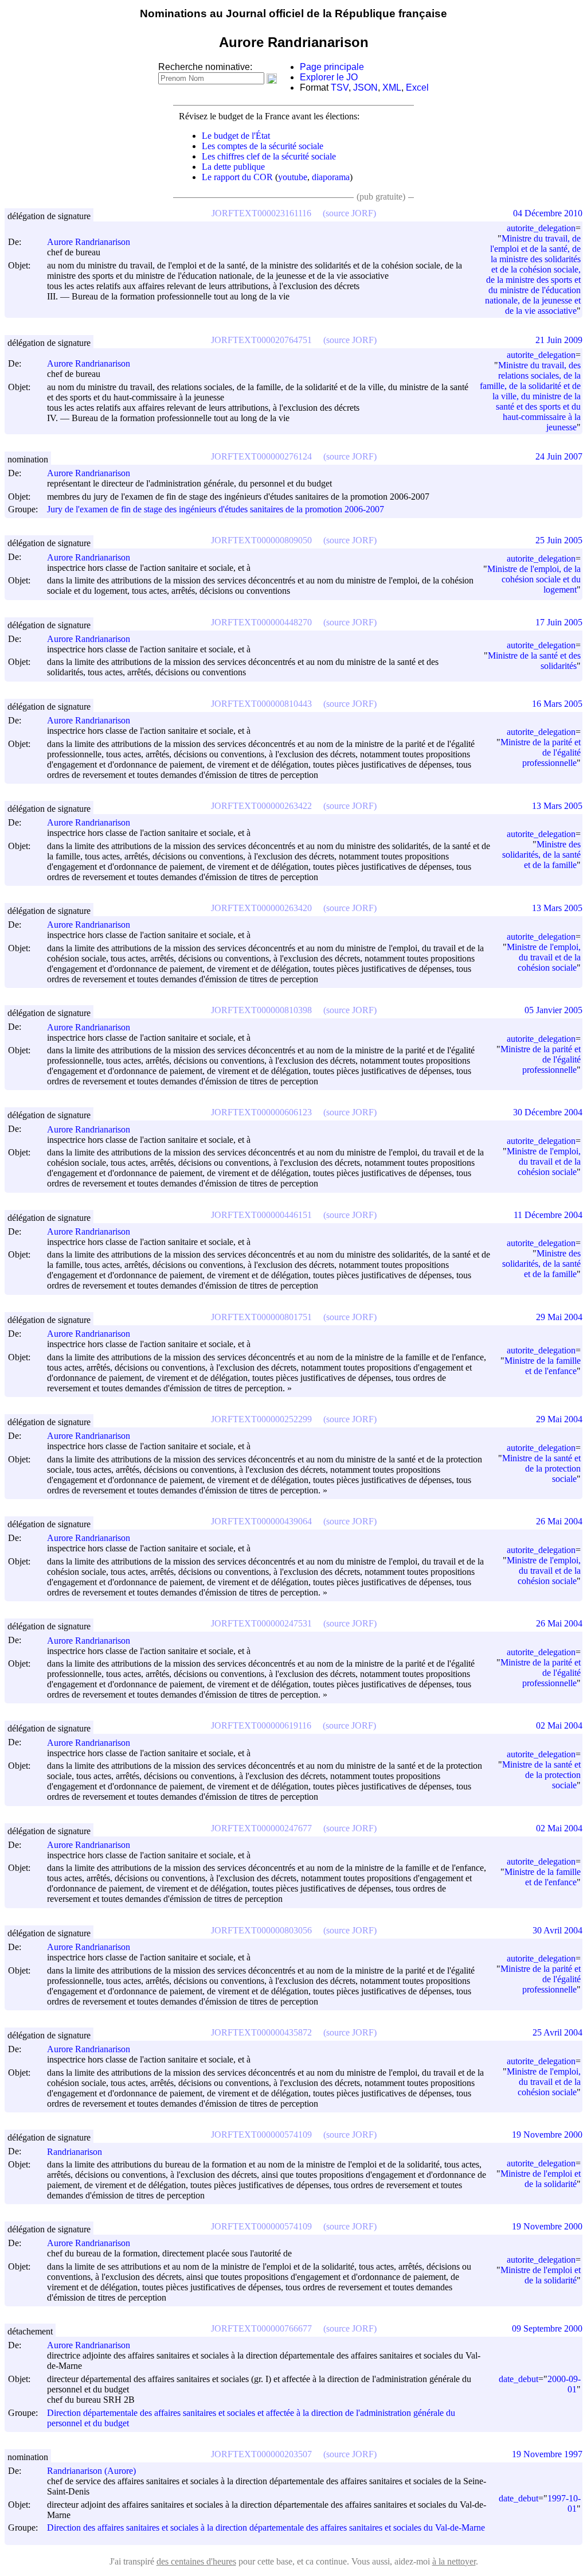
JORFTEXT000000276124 (261, 456)
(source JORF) (349, 213)
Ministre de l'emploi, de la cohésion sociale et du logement (534, 579)
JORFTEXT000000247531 (261, 1623)
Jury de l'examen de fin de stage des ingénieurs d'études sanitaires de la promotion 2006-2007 (216, 509)
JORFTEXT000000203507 (261, 2454)
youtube (293, 177)
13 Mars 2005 (557, 806)
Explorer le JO (329, 77)
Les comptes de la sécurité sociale (263, 146)
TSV (340, 87)
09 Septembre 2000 (547, 2328)
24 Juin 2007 (559, 456)
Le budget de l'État (236, 136)
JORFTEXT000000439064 (261, 1521)
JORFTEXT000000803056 (261, 1930)
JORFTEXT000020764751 (261, 340)
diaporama (331, 177)
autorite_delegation (541, 228)
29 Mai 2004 (559, 1317)
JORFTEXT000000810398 (261, 1010)
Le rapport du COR (237, 177)
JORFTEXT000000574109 (261, 2135)
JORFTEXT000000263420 (261, 908)
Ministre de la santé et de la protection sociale (541, 1468)
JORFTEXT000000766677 (261, 2328)
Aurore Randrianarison (89, 242)
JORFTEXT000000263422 (261, 806)
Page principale (332, 67)
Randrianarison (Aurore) (91, 2471)
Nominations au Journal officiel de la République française (293, 13)
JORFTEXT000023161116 (261, 213)
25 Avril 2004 (557, 2032)
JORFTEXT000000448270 (261, 622)
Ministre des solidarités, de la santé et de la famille (541, 855)
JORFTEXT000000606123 (261, 1112)
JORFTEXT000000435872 (261, 2032)
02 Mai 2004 (559, 1725)
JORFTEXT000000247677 (261, 1828)
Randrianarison (75, 2152)
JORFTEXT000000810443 (261, 704)
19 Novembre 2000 (547, 2135)
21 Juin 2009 (559, 340)
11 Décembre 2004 (548, 1215)
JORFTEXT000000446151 (261, 1215)
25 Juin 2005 (559, 540)
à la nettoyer (454, 2561)
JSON (365, 87)
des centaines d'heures (196, 2561)
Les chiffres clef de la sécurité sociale (269, 156)
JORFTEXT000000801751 (261, 1317)
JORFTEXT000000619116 (261, 1725)
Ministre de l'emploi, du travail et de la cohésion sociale (544, 957)
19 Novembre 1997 (547, 2454)
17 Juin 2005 (559, 622)
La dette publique (233, 167)
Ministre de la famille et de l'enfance (543, 1366)
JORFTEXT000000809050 (261, 540)
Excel (417, 87)
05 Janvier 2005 (553, 1010)
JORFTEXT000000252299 (261, 1419)
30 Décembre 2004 (548, 1112)
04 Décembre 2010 (548, 213)
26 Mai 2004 (559, 1521)
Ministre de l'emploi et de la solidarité (541, 2179)
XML (392, 87)
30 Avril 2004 (557, 1930)
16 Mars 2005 (557, 704)
